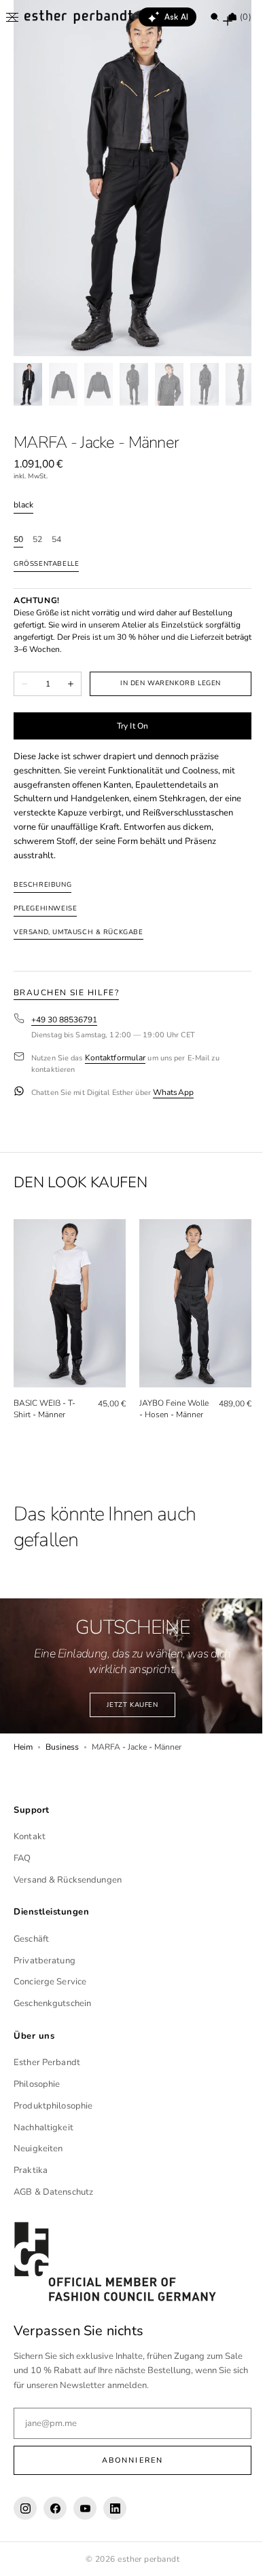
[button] (12, 17)
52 (37, 540)
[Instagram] (25, 2512)
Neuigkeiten (38, 2153)
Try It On (127, 726)
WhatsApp (173, 1093)
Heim (23, 1751)
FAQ (22, 1862)
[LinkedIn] (115, 2512)
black (23, 505)
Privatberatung (45, 1964)
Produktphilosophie (53, 2109)
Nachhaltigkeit (43, 2131)
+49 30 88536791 (64, 1020)
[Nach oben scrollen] (234, 2556)
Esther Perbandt (47, 2066)
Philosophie (37, 2088)
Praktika (31, 2174)
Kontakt (30, 1841)
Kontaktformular (116, 1058)
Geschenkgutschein (52, 2007)
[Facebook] (55, 2512)
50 (18, 540)
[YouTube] (85, 2512)
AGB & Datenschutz (53, 2195)
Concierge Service (50, 1986)
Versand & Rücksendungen (68, 1883)
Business (62, 1751)
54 (56, 540)
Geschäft (31, 1942)
